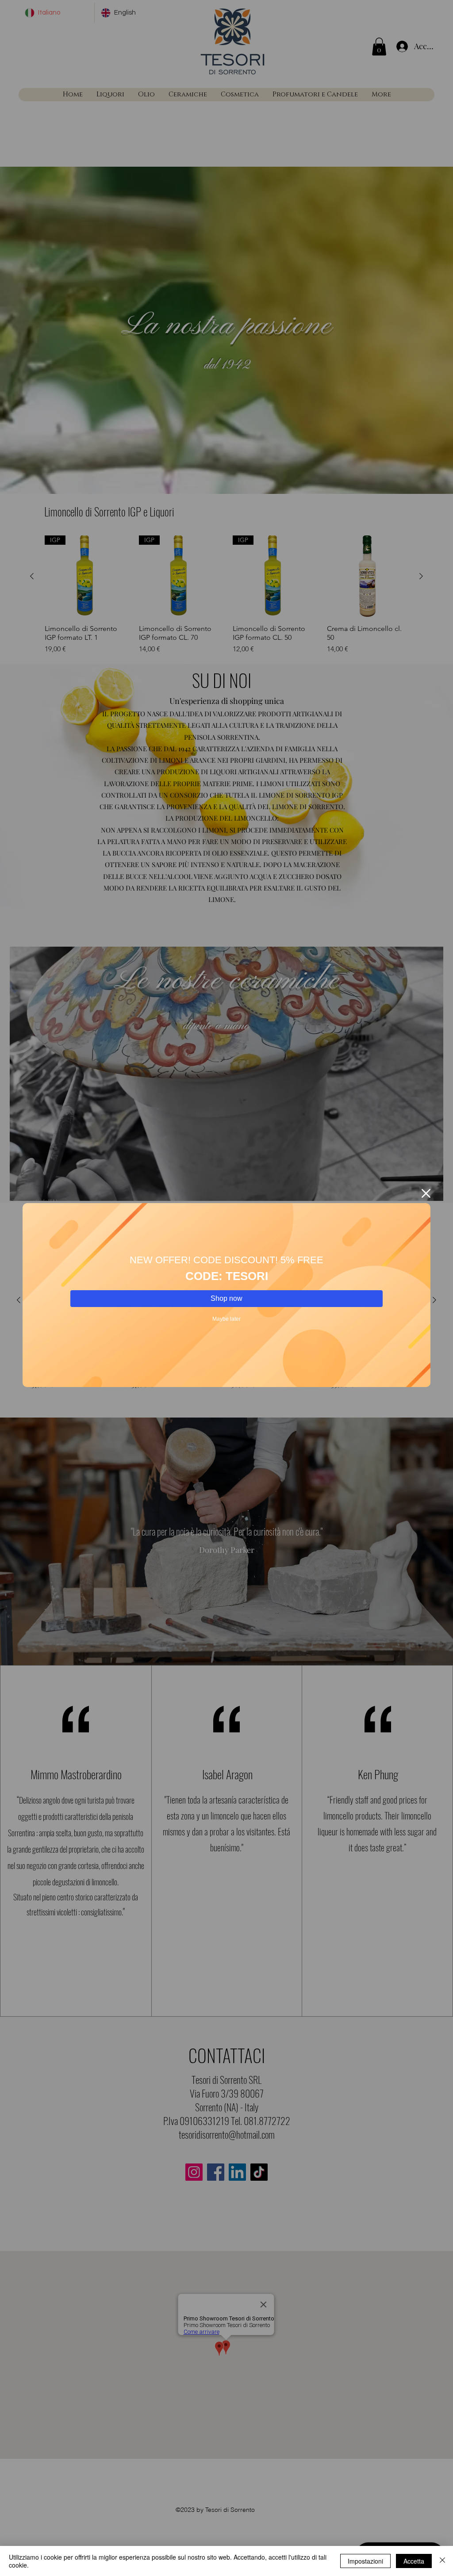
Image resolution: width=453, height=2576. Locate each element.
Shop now (226, 1298)
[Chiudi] (442, 2561)
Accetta (414, 2561)
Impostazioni (365, 2561)
